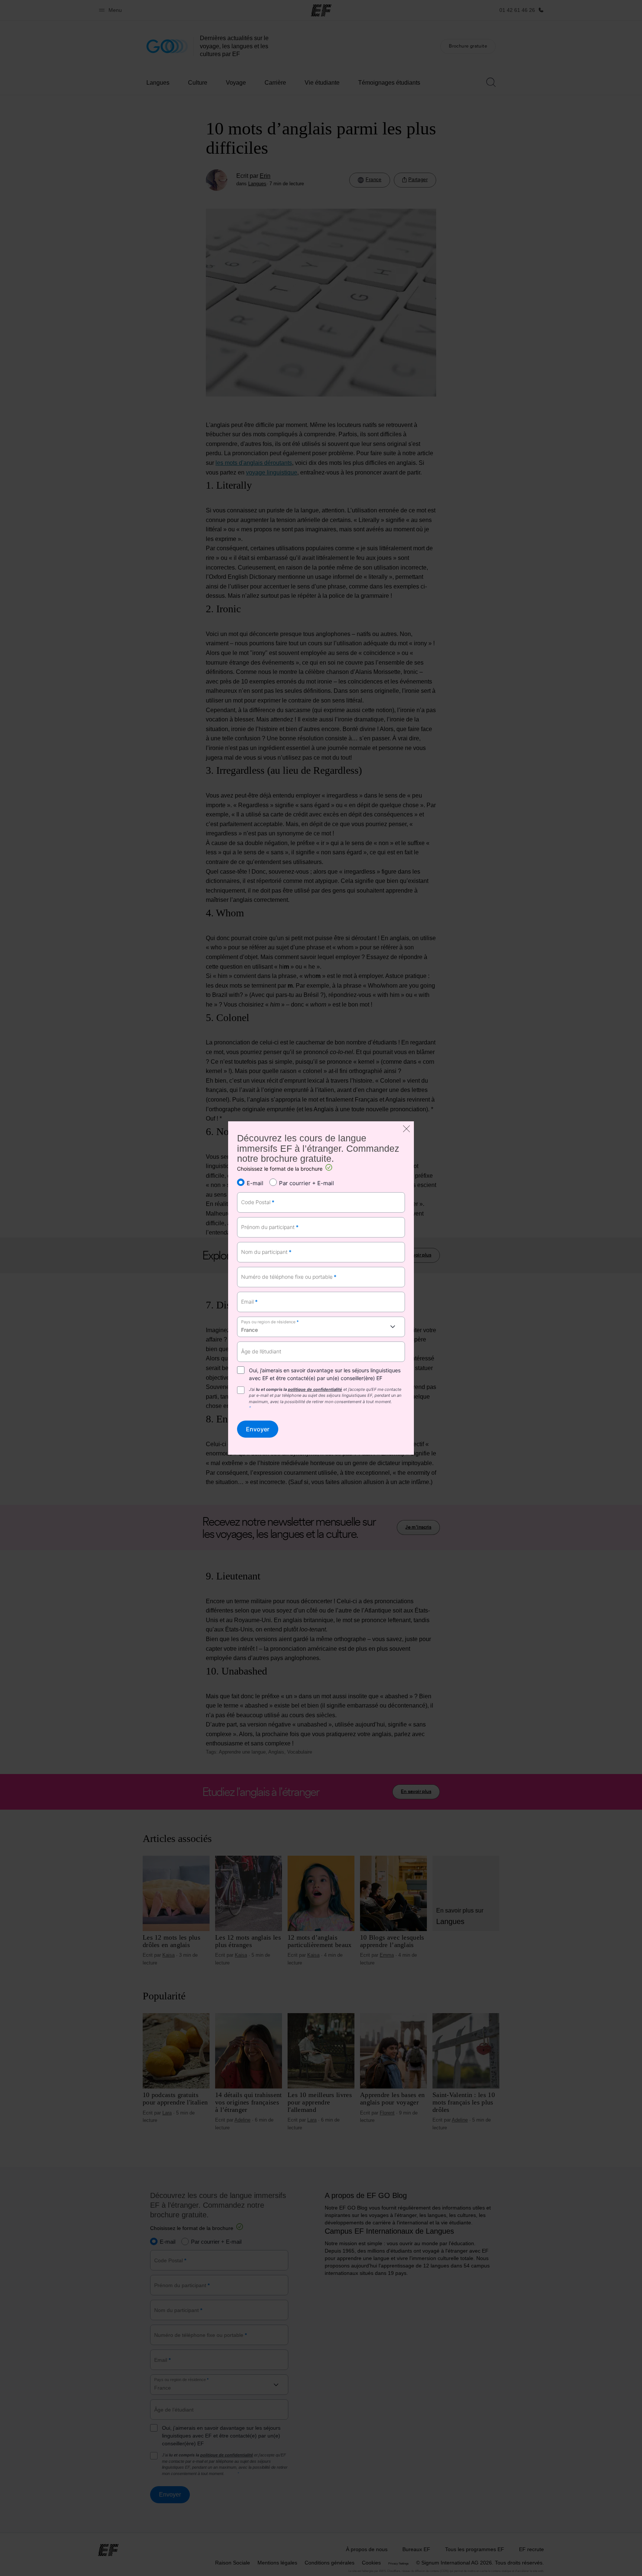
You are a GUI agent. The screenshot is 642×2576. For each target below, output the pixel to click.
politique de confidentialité (315, 1389)
